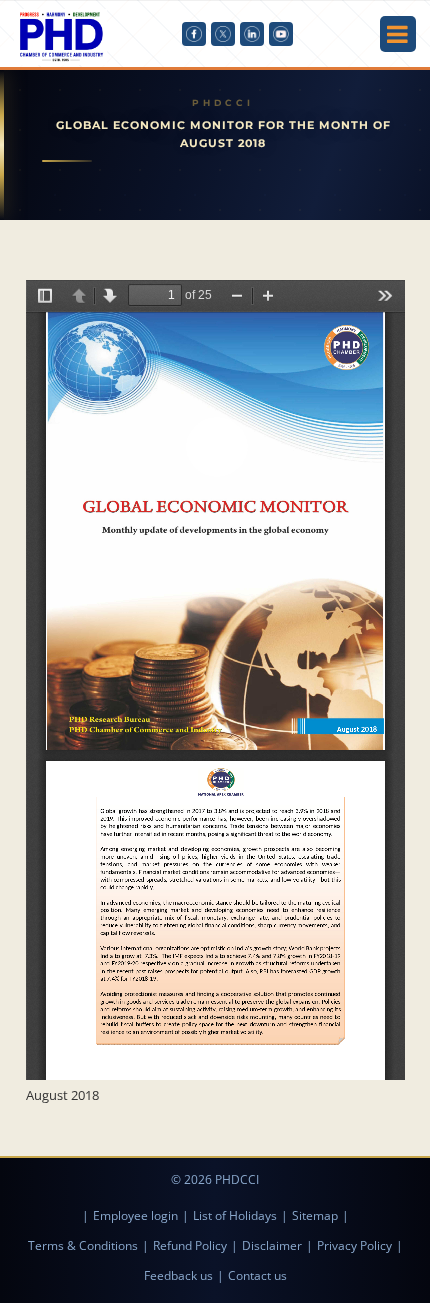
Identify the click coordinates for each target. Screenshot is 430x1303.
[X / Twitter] (223, 34)
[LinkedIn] (252, 34)
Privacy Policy (354, 1245)
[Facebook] (194, 34)
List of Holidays (235, 1215)
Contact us (257, 1275)
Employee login (135, 1215)
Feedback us (178, 1275)
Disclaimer (272, 1245)
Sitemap (315, 1215)
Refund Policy (190, 1245)
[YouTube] (281, 34)
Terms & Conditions (83, 1245)
